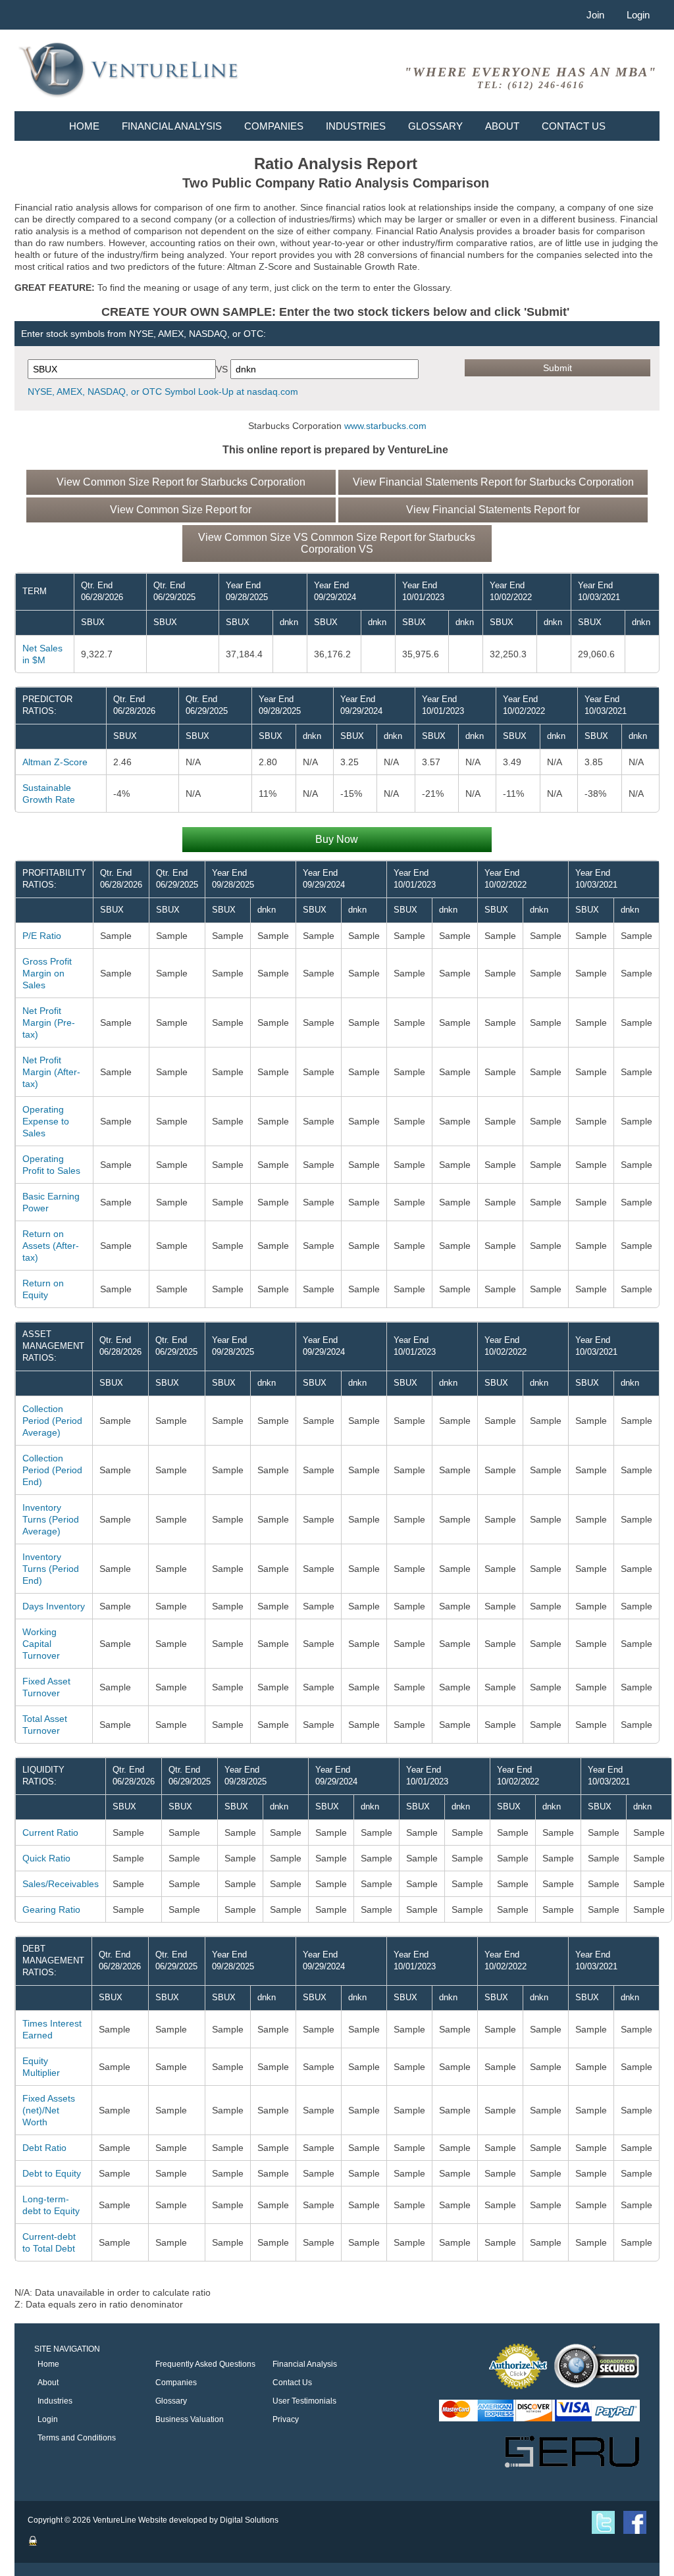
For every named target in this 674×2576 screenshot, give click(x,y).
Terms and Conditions (77, 2438)
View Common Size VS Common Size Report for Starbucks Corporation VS (337, 543)
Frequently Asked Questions (205, 2364)
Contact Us (574, 126)
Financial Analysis (172, 126)
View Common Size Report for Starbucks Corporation (181, 482)
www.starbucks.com (385, 426)
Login (638, 15)
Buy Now (337, 839)
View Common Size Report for (181, 510)
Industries (356, 126)
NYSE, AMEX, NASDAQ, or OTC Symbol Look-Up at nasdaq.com (163, 391)
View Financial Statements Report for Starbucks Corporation (493, 482)
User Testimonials (304, 2401)
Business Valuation (190, 2419)
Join (595, 15)
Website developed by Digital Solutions (208, 2520)
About (502, 126)
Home (84, 126)
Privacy (286, 2419)
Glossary (435, 126)
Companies (274, 126)
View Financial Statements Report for (493, 510)
